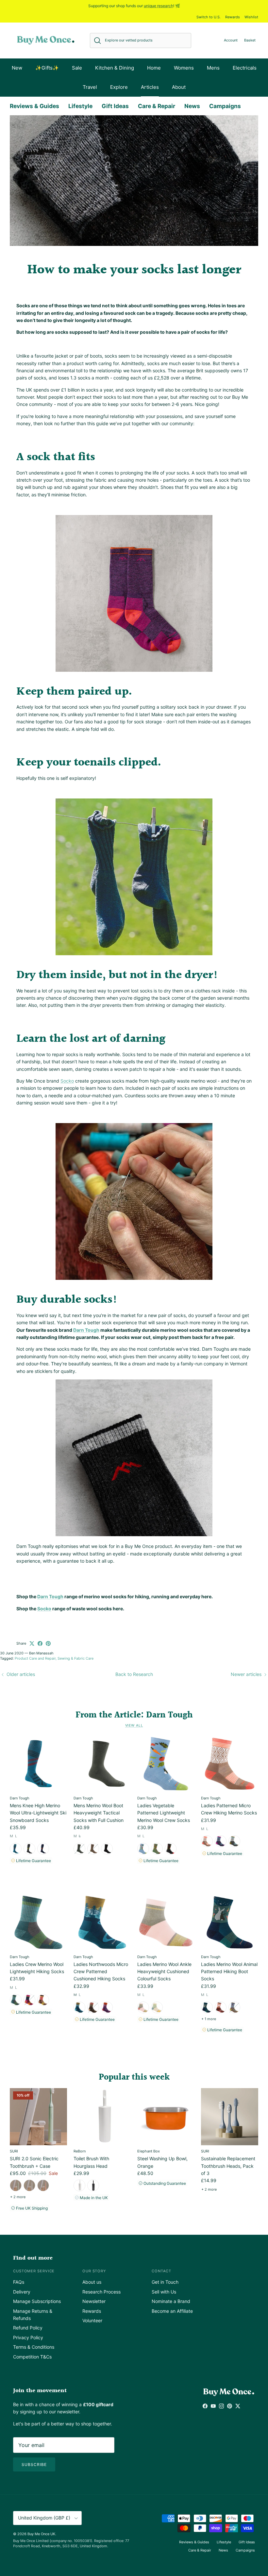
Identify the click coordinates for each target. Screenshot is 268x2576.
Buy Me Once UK (41, 2534)
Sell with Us (164, 2292)
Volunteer (92, 2320)
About (179, 87)
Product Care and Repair (35, 1658)
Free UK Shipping (31, 2208)
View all (134, 1725)
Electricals (245, 68)
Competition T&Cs (32, 2357)
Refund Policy (28, 2328)
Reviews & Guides (34, 106)
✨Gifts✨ (47, 68)
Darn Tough (50, 1596)
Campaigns (225, 106)
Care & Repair (157, 106)
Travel (90, 87)
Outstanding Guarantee (164, 2183)
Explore (119, 87)
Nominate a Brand (171, 2301)
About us (92, 2282)
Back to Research (134, 1674)
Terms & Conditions (34, 2347)
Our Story (94, 2271)
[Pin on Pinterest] (48, 1643)
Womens (184, 68)
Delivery (22, 2292)
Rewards (233, 17)
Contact (161, 2271)
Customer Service (34, 2271)
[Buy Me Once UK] (46, 40)
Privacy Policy (28, 2337)
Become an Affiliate (172, 2311)
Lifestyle (80, 106)
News (192, 106)
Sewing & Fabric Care (75, 1658)
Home (154, 68)
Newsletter (94, 2301)
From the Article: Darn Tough (134, 1715)
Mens (213, 68)
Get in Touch (165, 2282)
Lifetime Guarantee (33, 1861)
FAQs (19, 2282)
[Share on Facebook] (40, 1643)
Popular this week (134, 2077)
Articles (150, 87)
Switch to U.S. (209, 17)
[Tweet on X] (32, 1643)
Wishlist (251, 17)
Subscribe (34, 2464)
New (17, 68)
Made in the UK (93, 2198)
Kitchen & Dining (115, 68)
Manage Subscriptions (37, 2301)
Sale (77, 68)
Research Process (101, 2292)
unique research (159, 6)
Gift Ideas (115, 106)
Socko (44, 1609)
